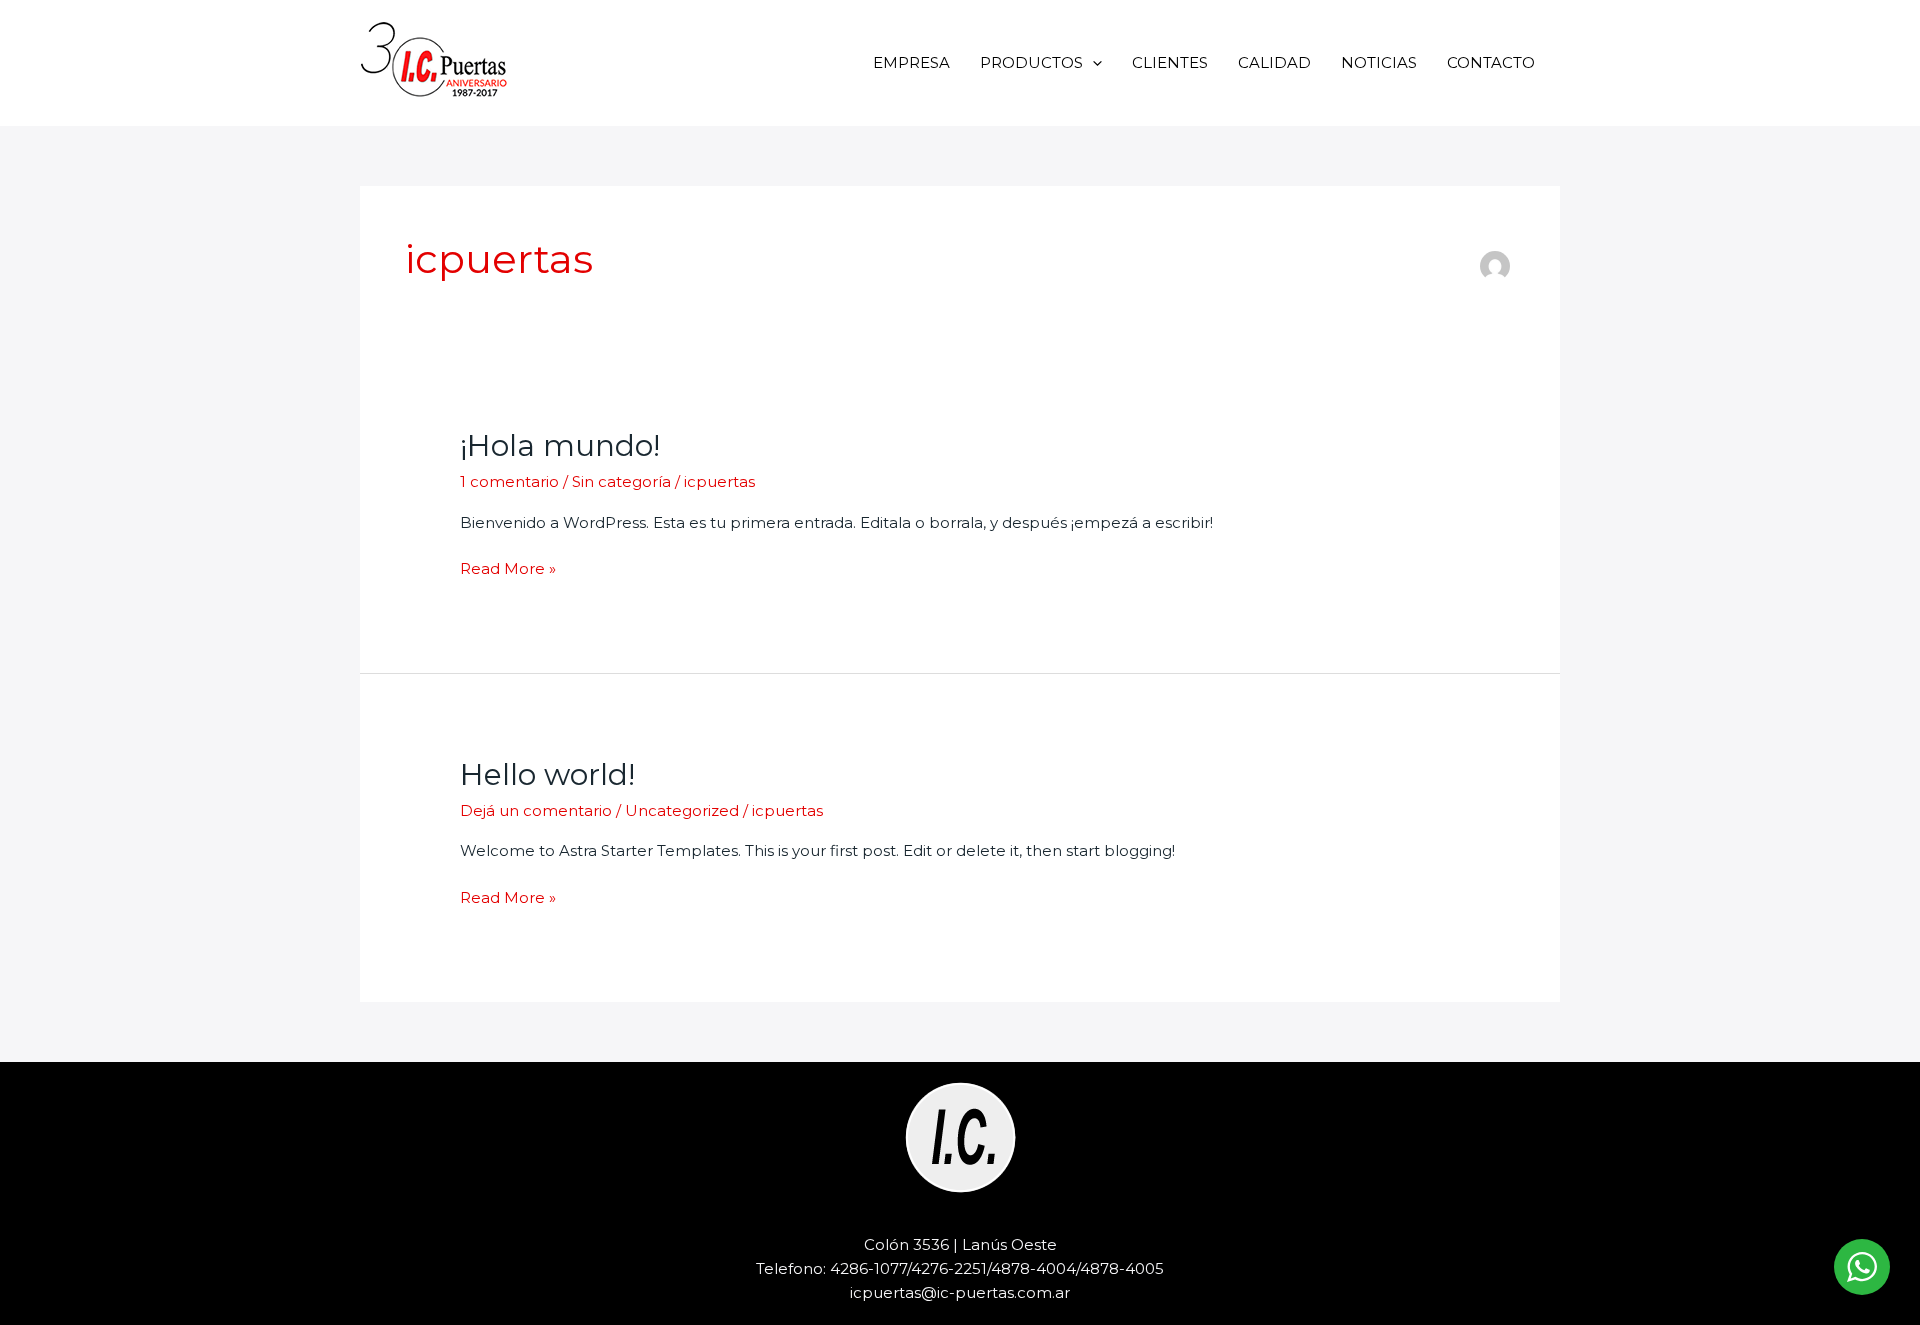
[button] (1092, 62)
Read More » (508, 569)
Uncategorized (682, 810)
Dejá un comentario (536, 810)
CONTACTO (1491, 62)
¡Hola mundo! (560, 445)
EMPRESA (911, 62)
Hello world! (547, 774)
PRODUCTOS (1031, 62)
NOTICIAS (1379, 62)
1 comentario (509, 481)
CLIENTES (1170, 62)
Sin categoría (621, 481)
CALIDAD (1274, 62)
